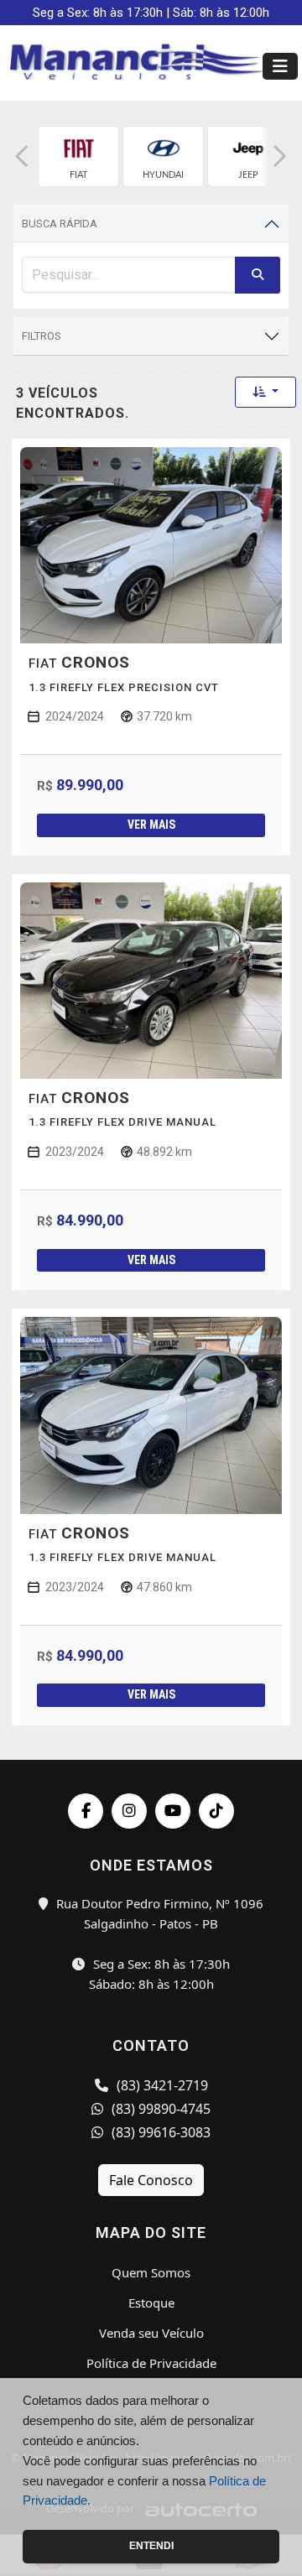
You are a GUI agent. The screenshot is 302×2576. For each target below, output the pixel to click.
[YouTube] (173, 1811)
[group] (78, 156)
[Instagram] (129, 1811)
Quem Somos (151, 2272)
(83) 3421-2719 (161, 2085)
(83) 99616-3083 (159, 2132)
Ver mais (151, 825)
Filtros (42, 336)
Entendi (151, 2546)
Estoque (151, 2303)
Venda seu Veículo (151, 2333)
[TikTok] (216, 1811)
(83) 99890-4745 (159, 2109)
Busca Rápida (60, 224)
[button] (22, 156)
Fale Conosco (151, 2180)
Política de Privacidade (151, 2363)
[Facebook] (86, 1811)
